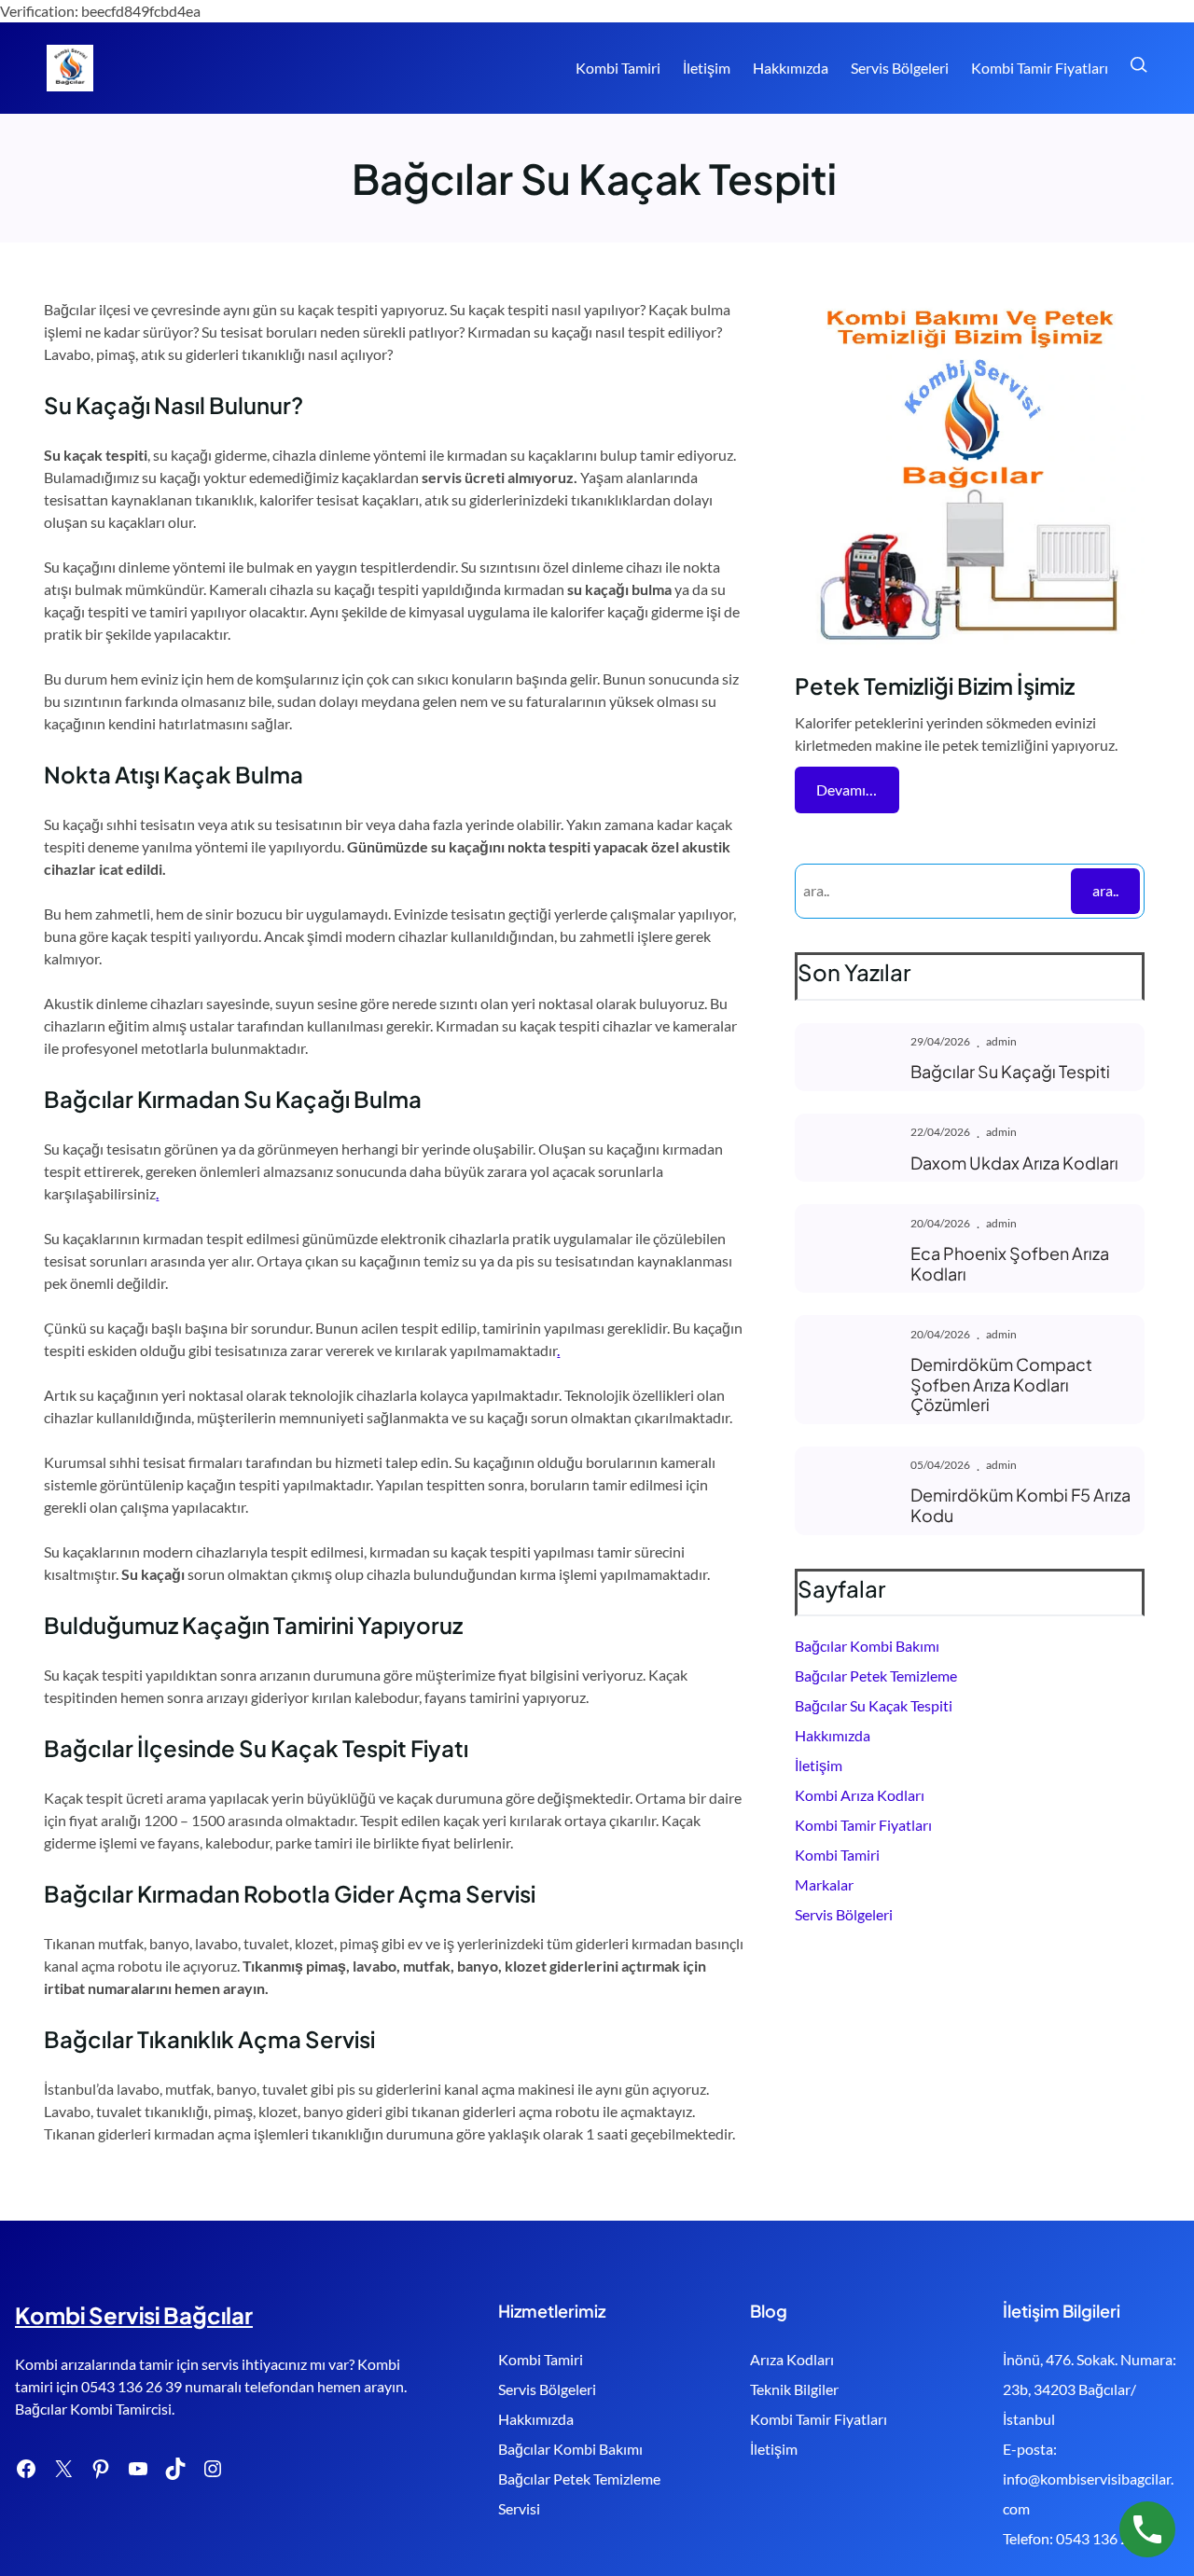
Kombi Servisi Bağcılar (134, 2315)
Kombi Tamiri (837, 1855)
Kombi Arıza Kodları (860, 1795)
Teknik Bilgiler (794, 2389)
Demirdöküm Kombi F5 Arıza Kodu (1020, 1505)
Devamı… (847, 789)
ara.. (1105, 890)
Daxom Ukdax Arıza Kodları (1014, 1163)
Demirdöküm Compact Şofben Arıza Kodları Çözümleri (1001, 1385)
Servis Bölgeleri (844, 1914)
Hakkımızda (833, 1735)
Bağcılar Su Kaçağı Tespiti (1010, 1072)
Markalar (824, 1884)
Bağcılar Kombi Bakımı (867, 1646)
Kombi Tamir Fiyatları (863, 1825)
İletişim (819, 1765)
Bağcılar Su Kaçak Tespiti (874, 1705)
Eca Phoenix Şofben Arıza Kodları (1010, 1263)
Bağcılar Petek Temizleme (876, 1676)
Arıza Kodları (792, 2359)
